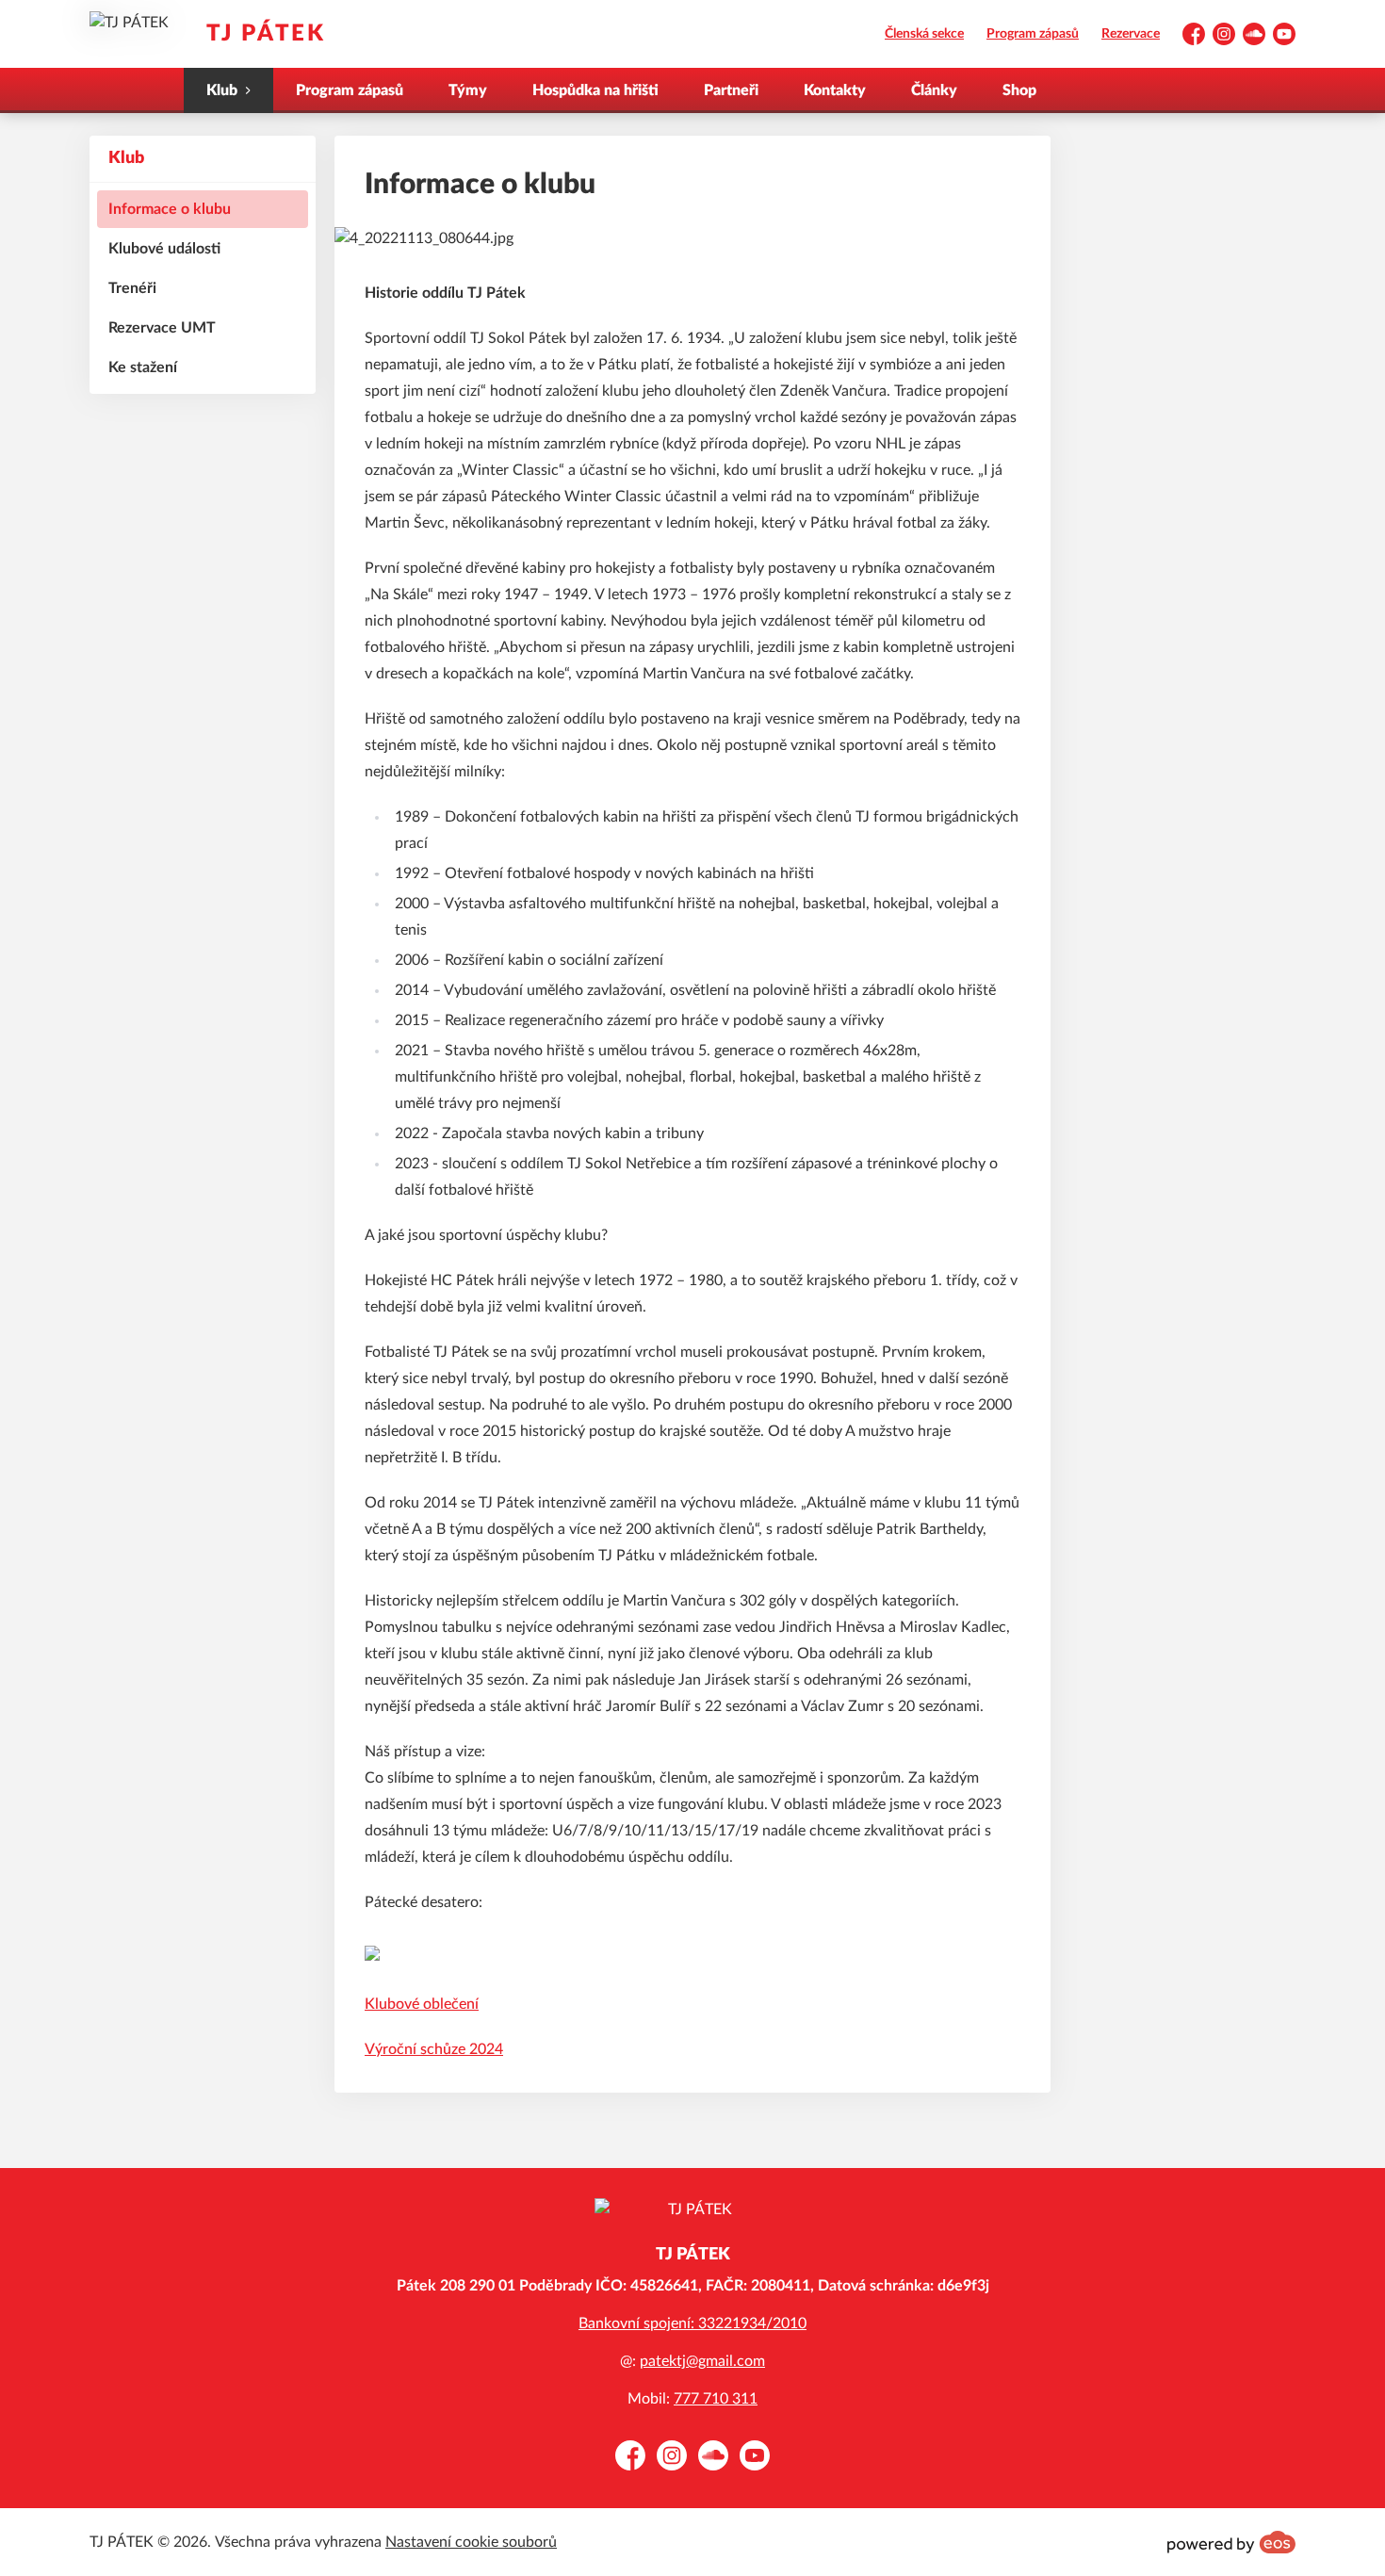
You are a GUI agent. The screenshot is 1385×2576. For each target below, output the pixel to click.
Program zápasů (1033, 34)
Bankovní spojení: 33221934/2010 (692, 2323)
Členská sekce (924, 34)
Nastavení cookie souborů (471, 2542)
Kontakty (835, 90)
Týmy (468, 90)
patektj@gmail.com (702, 2361)
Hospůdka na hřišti (595, 90)
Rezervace (1131, 34)
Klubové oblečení (422, 2004)
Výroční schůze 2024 (434, 2049)
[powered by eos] (1231, 2542)
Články (934, 90)
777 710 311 (716, 2399)
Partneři (731, 90)
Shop (1019, 90)
